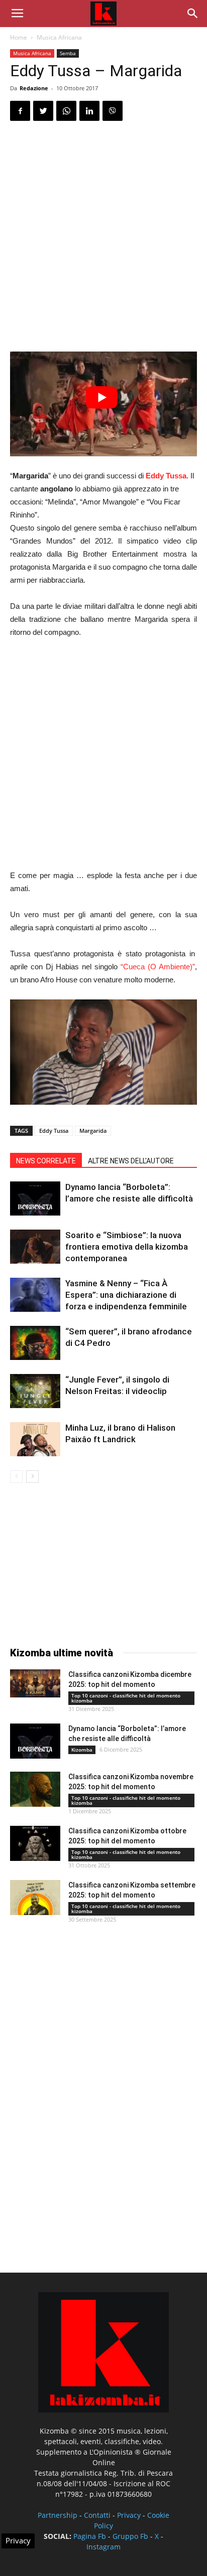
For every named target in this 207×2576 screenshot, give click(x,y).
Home (19, 37)
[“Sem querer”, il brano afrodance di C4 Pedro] (35, 1343)
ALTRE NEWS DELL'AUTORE (131, 1161)
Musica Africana (59, 37)
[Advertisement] (103, 238)
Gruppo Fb (130, 2536)
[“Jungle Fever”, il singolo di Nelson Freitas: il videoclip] (35, 1391)
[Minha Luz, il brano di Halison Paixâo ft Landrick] (35, 1439)
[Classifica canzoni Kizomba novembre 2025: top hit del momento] (35, 1789)
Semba (68, 53)
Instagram (103, 2547)
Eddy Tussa (166, 476)
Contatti (97, 2515)
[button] (193, 14)
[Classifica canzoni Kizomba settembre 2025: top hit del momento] (35, 1898)
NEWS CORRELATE (46, 1161)
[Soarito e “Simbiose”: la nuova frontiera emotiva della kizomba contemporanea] (35, 1247)
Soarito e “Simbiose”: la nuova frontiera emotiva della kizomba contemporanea (127, 1247)
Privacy (129, 2515)
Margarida (93, 1131)
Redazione (34, 88)
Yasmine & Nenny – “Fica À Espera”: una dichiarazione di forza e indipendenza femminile (126, 1295)
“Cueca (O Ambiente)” (158, 967)
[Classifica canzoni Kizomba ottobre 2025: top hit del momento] (35, 1843)
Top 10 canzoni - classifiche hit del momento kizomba (126, 1698)
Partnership (58, 2515)
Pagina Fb (90, 2536)
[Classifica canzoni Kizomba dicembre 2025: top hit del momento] (35, 1683)
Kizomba (82, 1750)
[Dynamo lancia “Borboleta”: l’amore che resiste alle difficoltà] (35, 1199)
